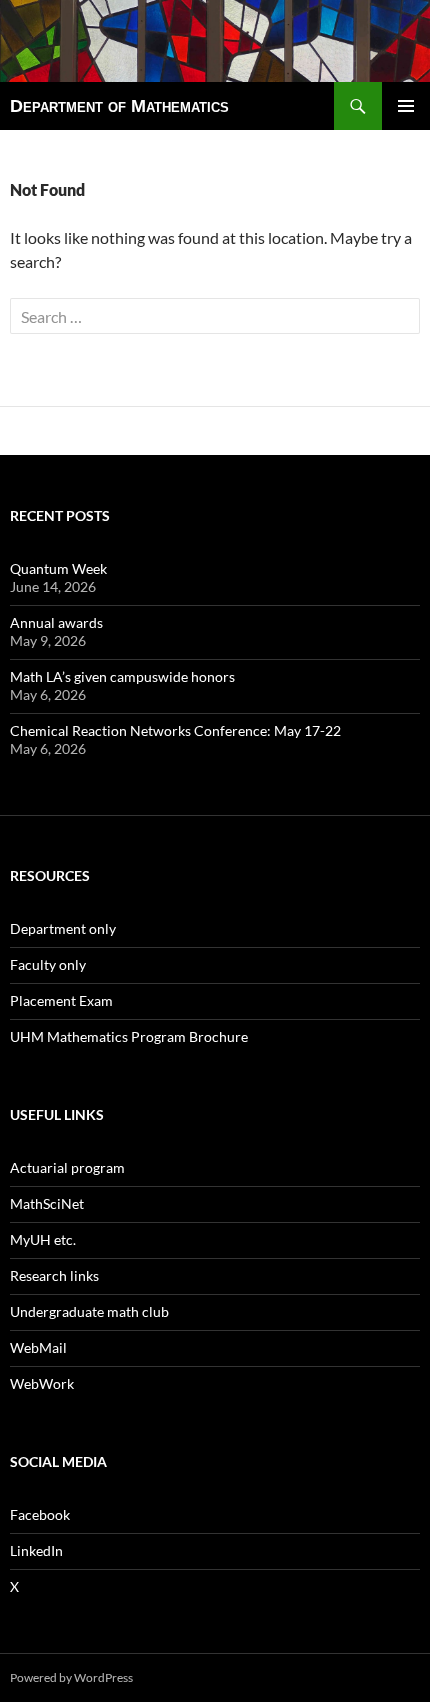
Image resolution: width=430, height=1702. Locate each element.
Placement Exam (61, 1000)
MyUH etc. (43, 1239)
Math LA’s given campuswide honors (122, 676)
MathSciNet (47, 1203)
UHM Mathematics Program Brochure (129, 1036)
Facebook (40, 1514)
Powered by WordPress (71, 1677)
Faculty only (48, 964)
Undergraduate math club (89, 1311)
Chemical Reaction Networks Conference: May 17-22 (175, 730)
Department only (63, 928)
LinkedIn (36, 1550)
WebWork (42, 1383)
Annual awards (56, 622)
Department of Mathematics (119, 106)
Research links (54, 1275)
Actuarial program (67, 1167)
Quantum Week (58, 568)
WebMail (38, 1347)
